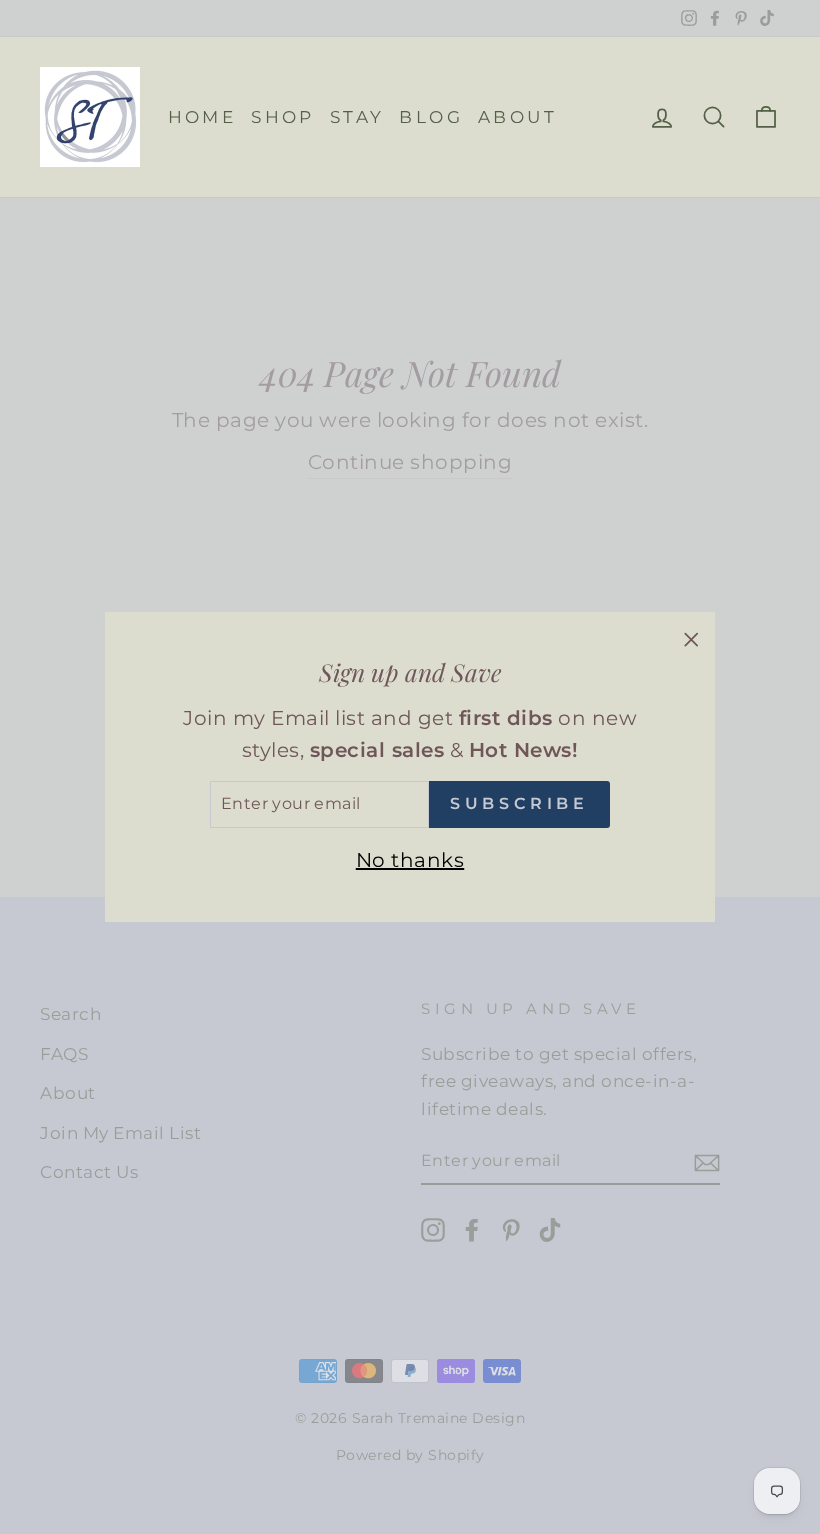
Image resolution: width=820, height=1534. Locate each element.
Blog (431, 117)
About (517, 117)
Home (202, 117)
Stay (357, 117)
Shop (283, 117)
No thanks (410, 860)
